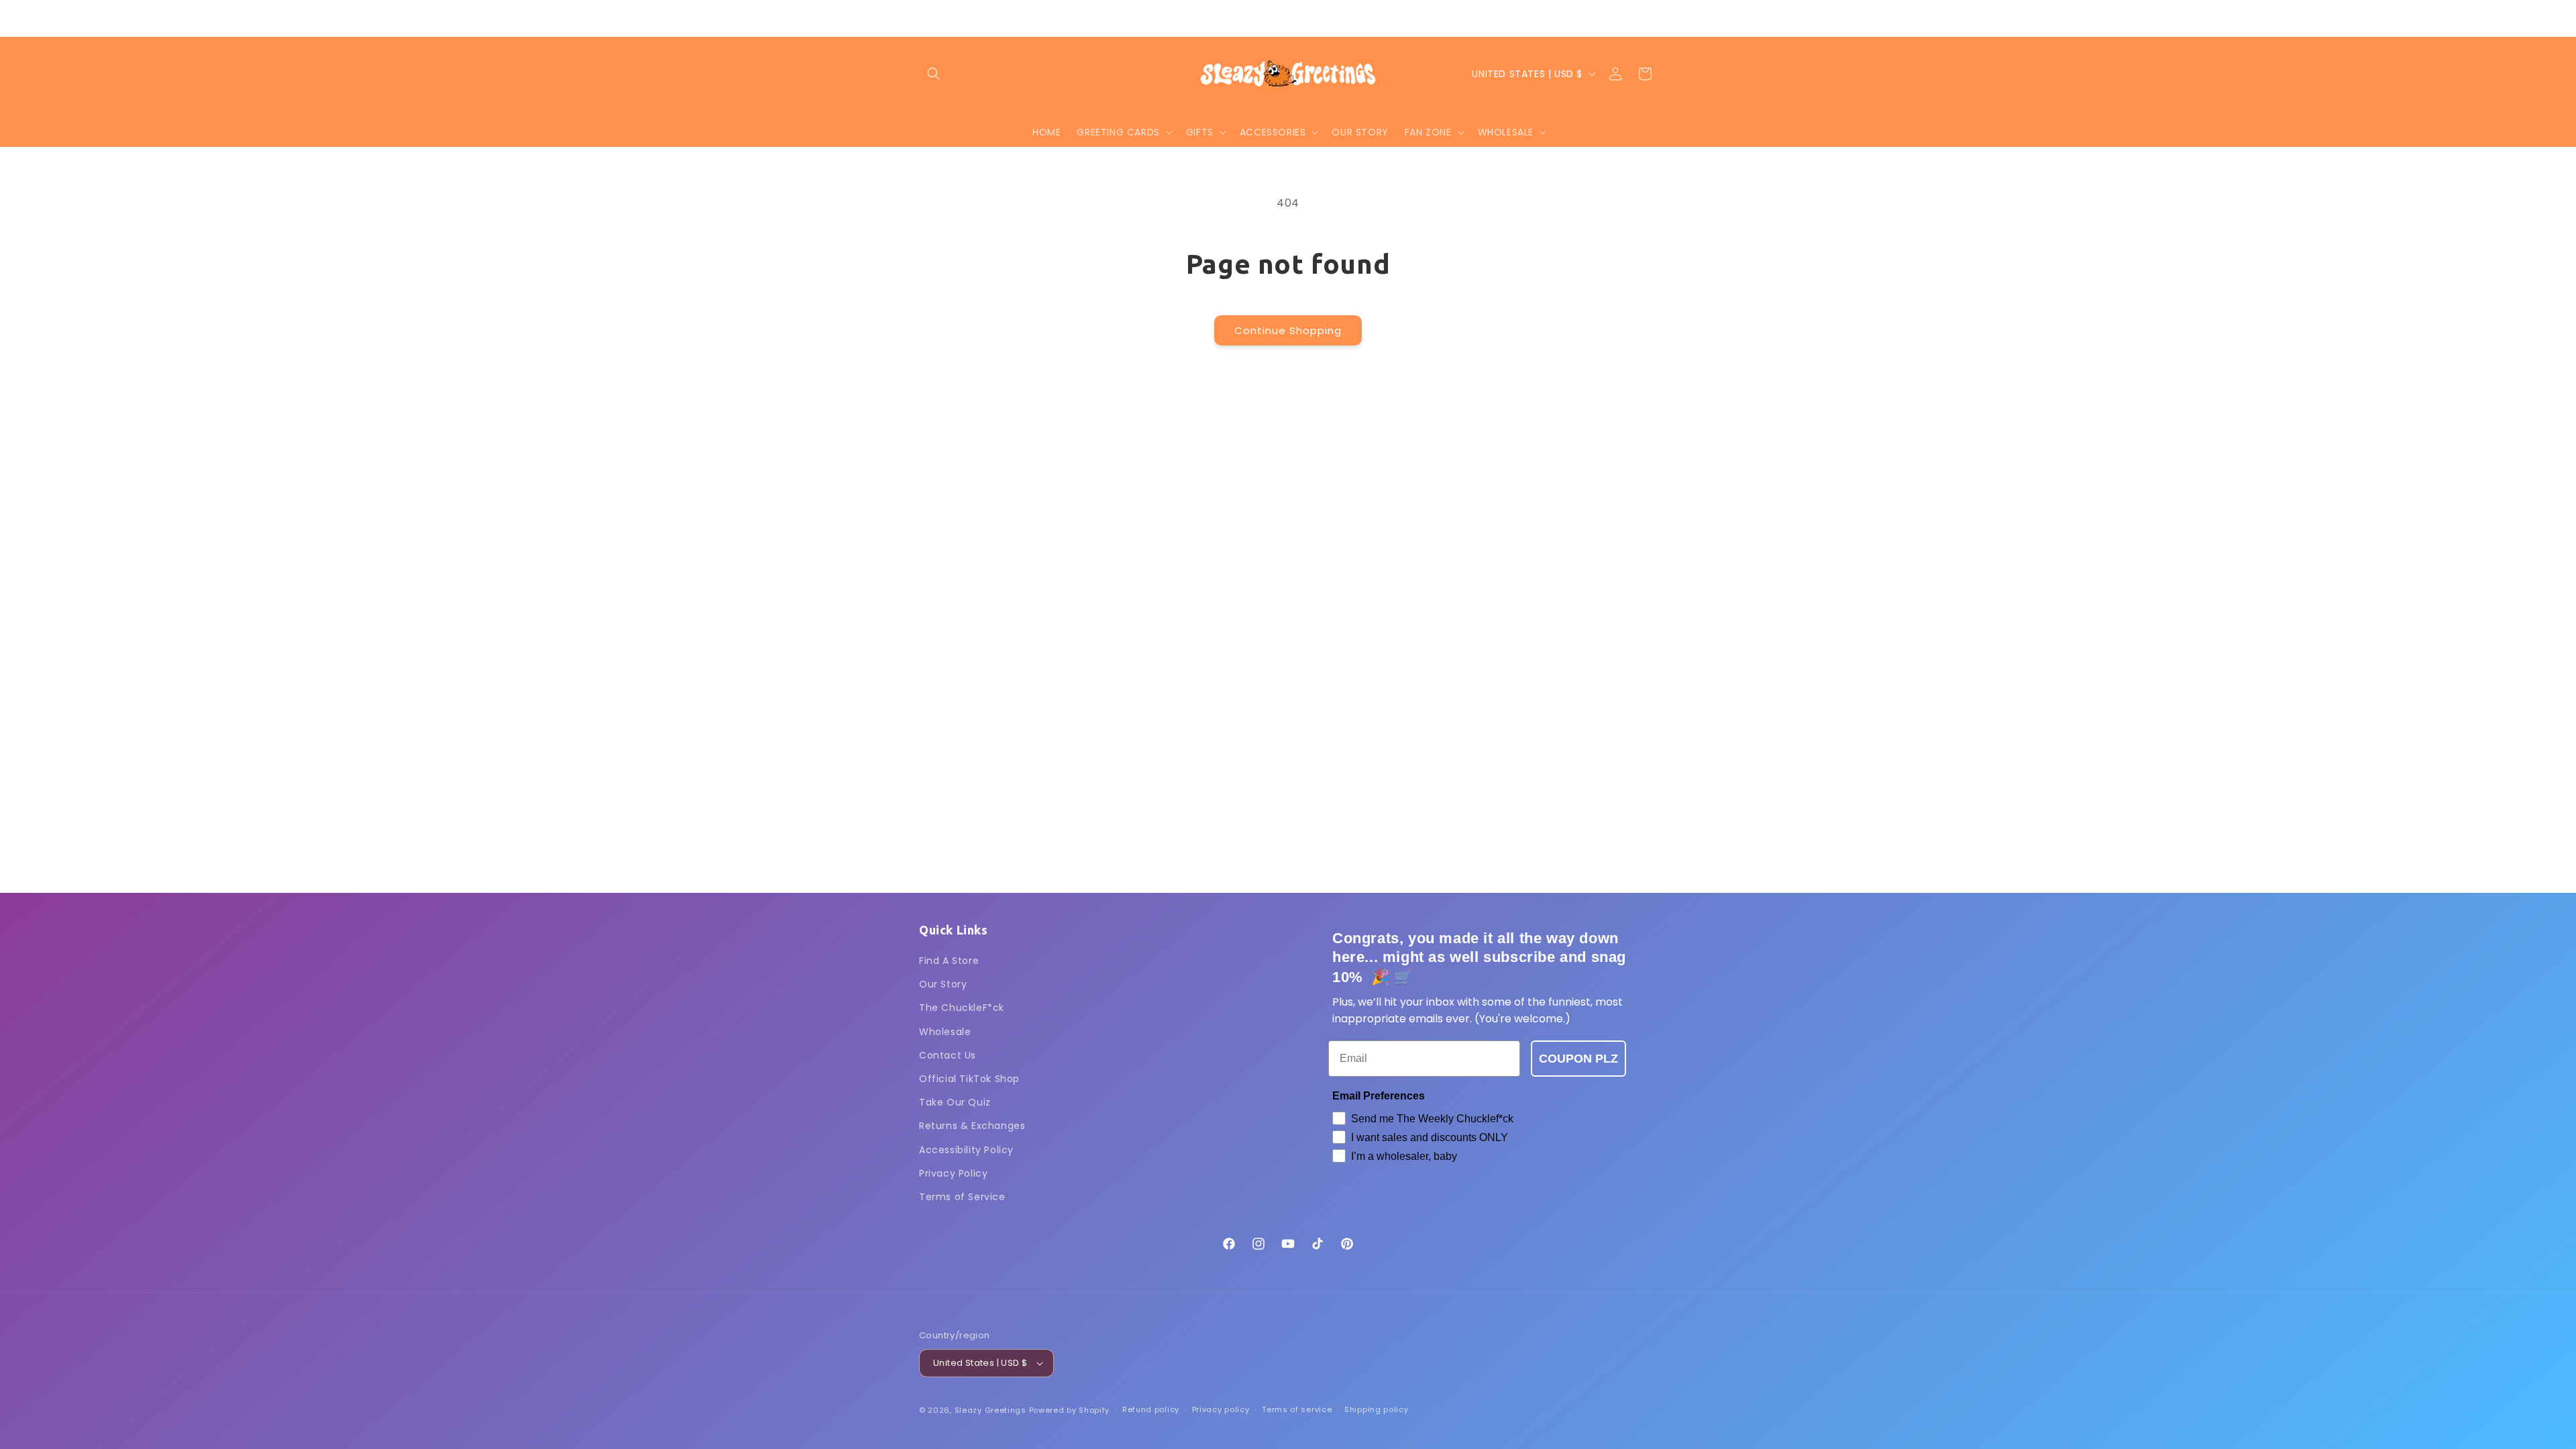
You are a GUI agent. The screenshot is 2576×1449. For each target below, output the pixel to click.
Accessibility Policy (966, 1150)
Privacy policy (1221, 1409)
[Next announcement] (1431, 18)
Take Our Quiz (955, 1102)
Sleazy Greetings (990, 1410)
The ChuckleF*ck (962, 1008)
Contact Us (948, 1055)
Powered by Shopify (1070, 1410)
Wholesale (945, 1032)
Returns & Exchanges (972, 1126)
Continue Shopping (1288, 330)
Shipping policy (1377, 1409)
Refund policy (1151, 1409)
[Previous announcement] (1145, 18)
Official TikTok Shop (969, 1079)
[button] (934, 74)
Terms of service (1297, 1409)
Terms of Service (962, 1197)
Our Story (943, 984)
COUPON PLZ (1578, 1059)
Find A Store (949, 961)
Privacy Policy (953, 1173)
